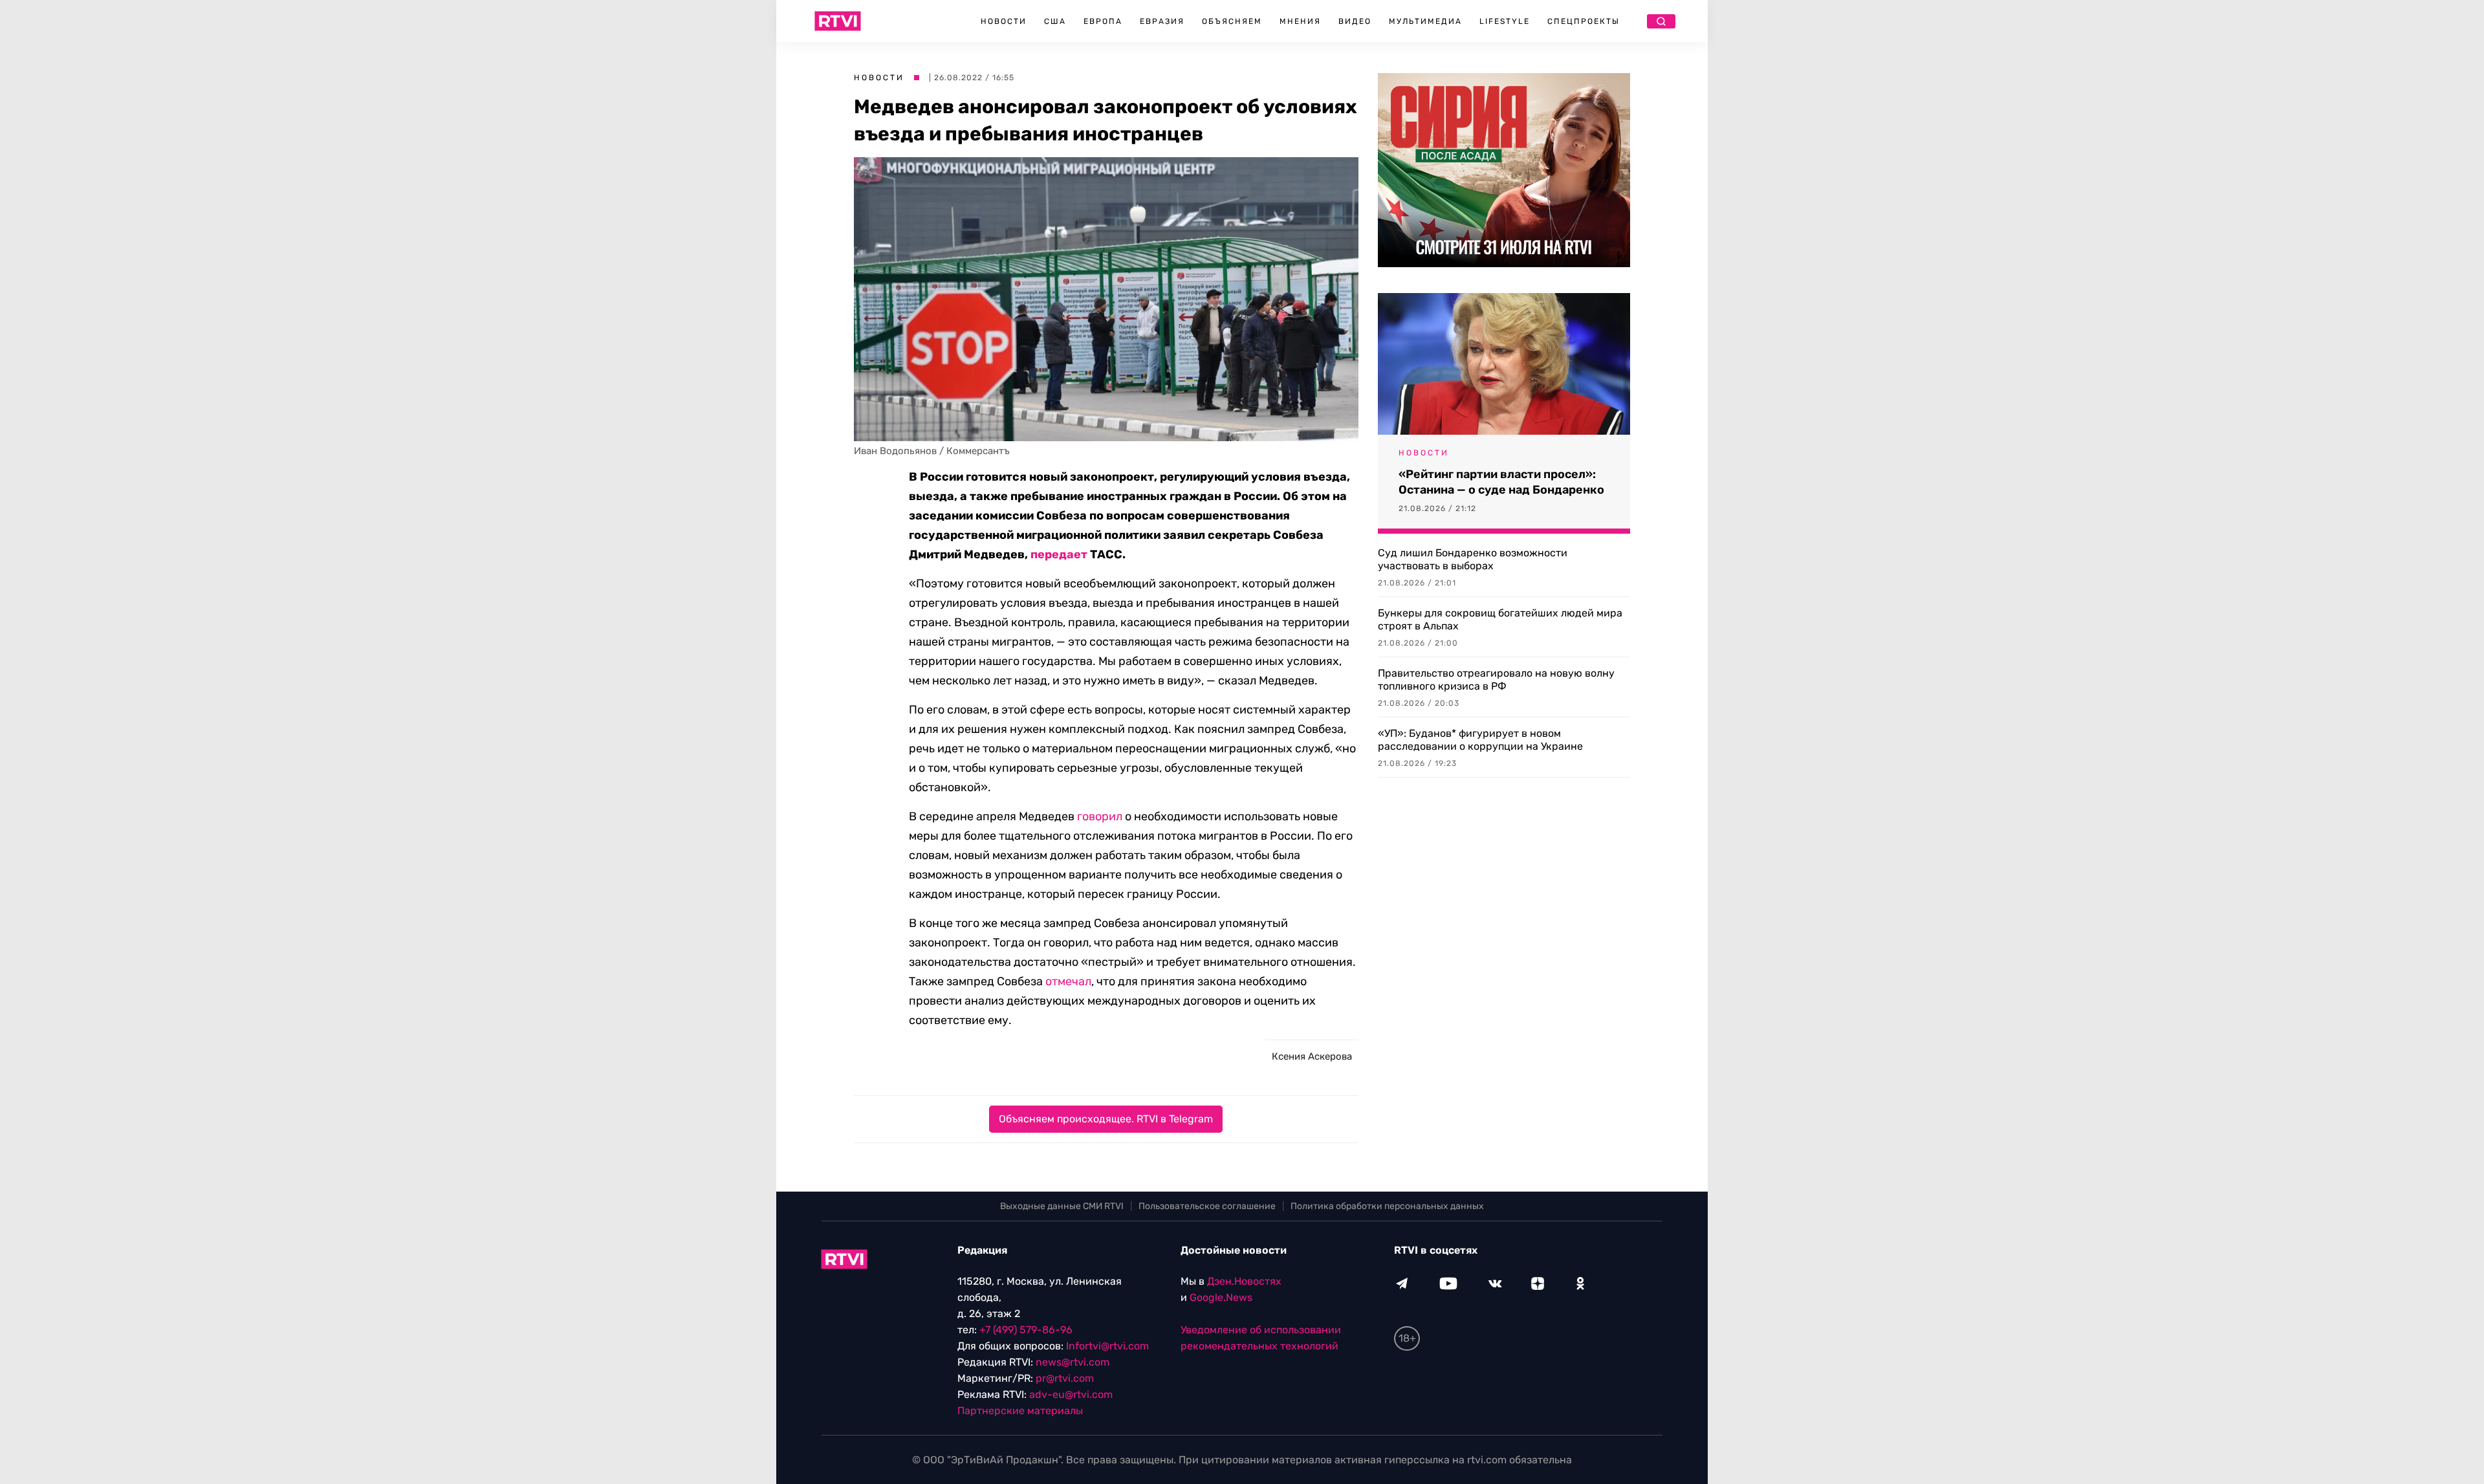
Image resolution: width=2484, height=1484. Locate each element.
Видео (1355, 21)
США (1055, 21)
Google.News (1221, 1297)
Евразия (1162, 21)
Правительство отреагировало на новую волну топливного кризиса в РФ (1496, 680)
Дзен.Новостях (1244, 1281)
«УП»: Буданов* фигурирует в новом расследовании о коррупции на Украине (1480, 740)
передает (1059, 554)
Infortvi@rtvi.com (1107, 1346)
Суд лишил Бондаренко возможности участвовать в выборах (1473, 559)
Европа (1103, 21)
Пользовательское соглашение (1207, 1206)
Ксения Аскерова (1312, 1056)
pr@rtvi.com (1065, 1378)
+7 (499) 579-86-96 (1026, 1330)
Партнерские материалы (1020, 1411)
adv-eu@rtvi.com (1071, 1394)
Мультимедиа (1425, 21)
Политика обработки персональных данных (1387, 1206)
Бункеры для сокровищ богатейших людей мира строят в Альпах (1500, 619)
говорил (1100, 816)
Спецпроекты (1584, 21)
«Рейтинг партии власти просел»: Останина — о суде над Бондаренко (1501, 482)
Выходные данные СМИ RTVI (1062, 1206)
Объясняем (1232, 21)
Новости (1004, 21)
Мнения (1300, 21)
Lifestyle (1505, 21)
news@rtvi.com (1073, 1362)
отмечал (1068, 981)
